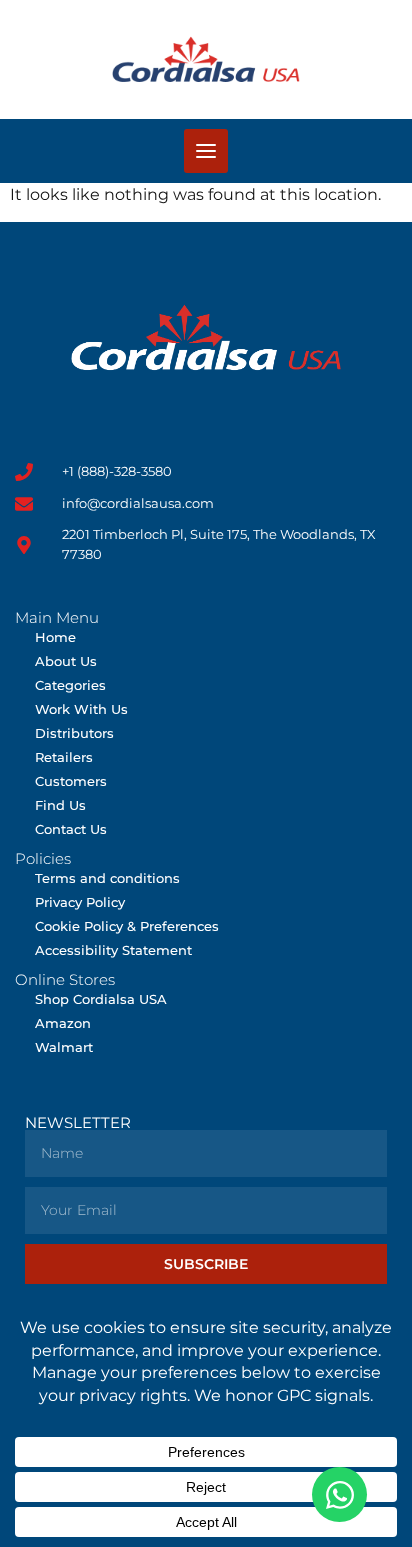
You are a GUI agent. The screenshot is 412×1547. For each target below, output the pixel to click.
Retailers (64, 757)
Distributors (74, 733)
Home (55, 637)
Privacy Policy (80, 902)
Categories (70, 685)
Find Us (60, 805)
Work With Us (81, 709)
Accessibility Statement (113, 950)
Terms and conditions (107, 878)
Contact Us (71, 829)
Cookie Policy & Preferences (127, 926)
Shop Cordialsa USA (101, 999)
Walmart (64, 1047)
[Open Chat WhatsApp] (339, 1494)
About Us (66, 661)
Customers (71, 781)
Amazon (63, 1023)
